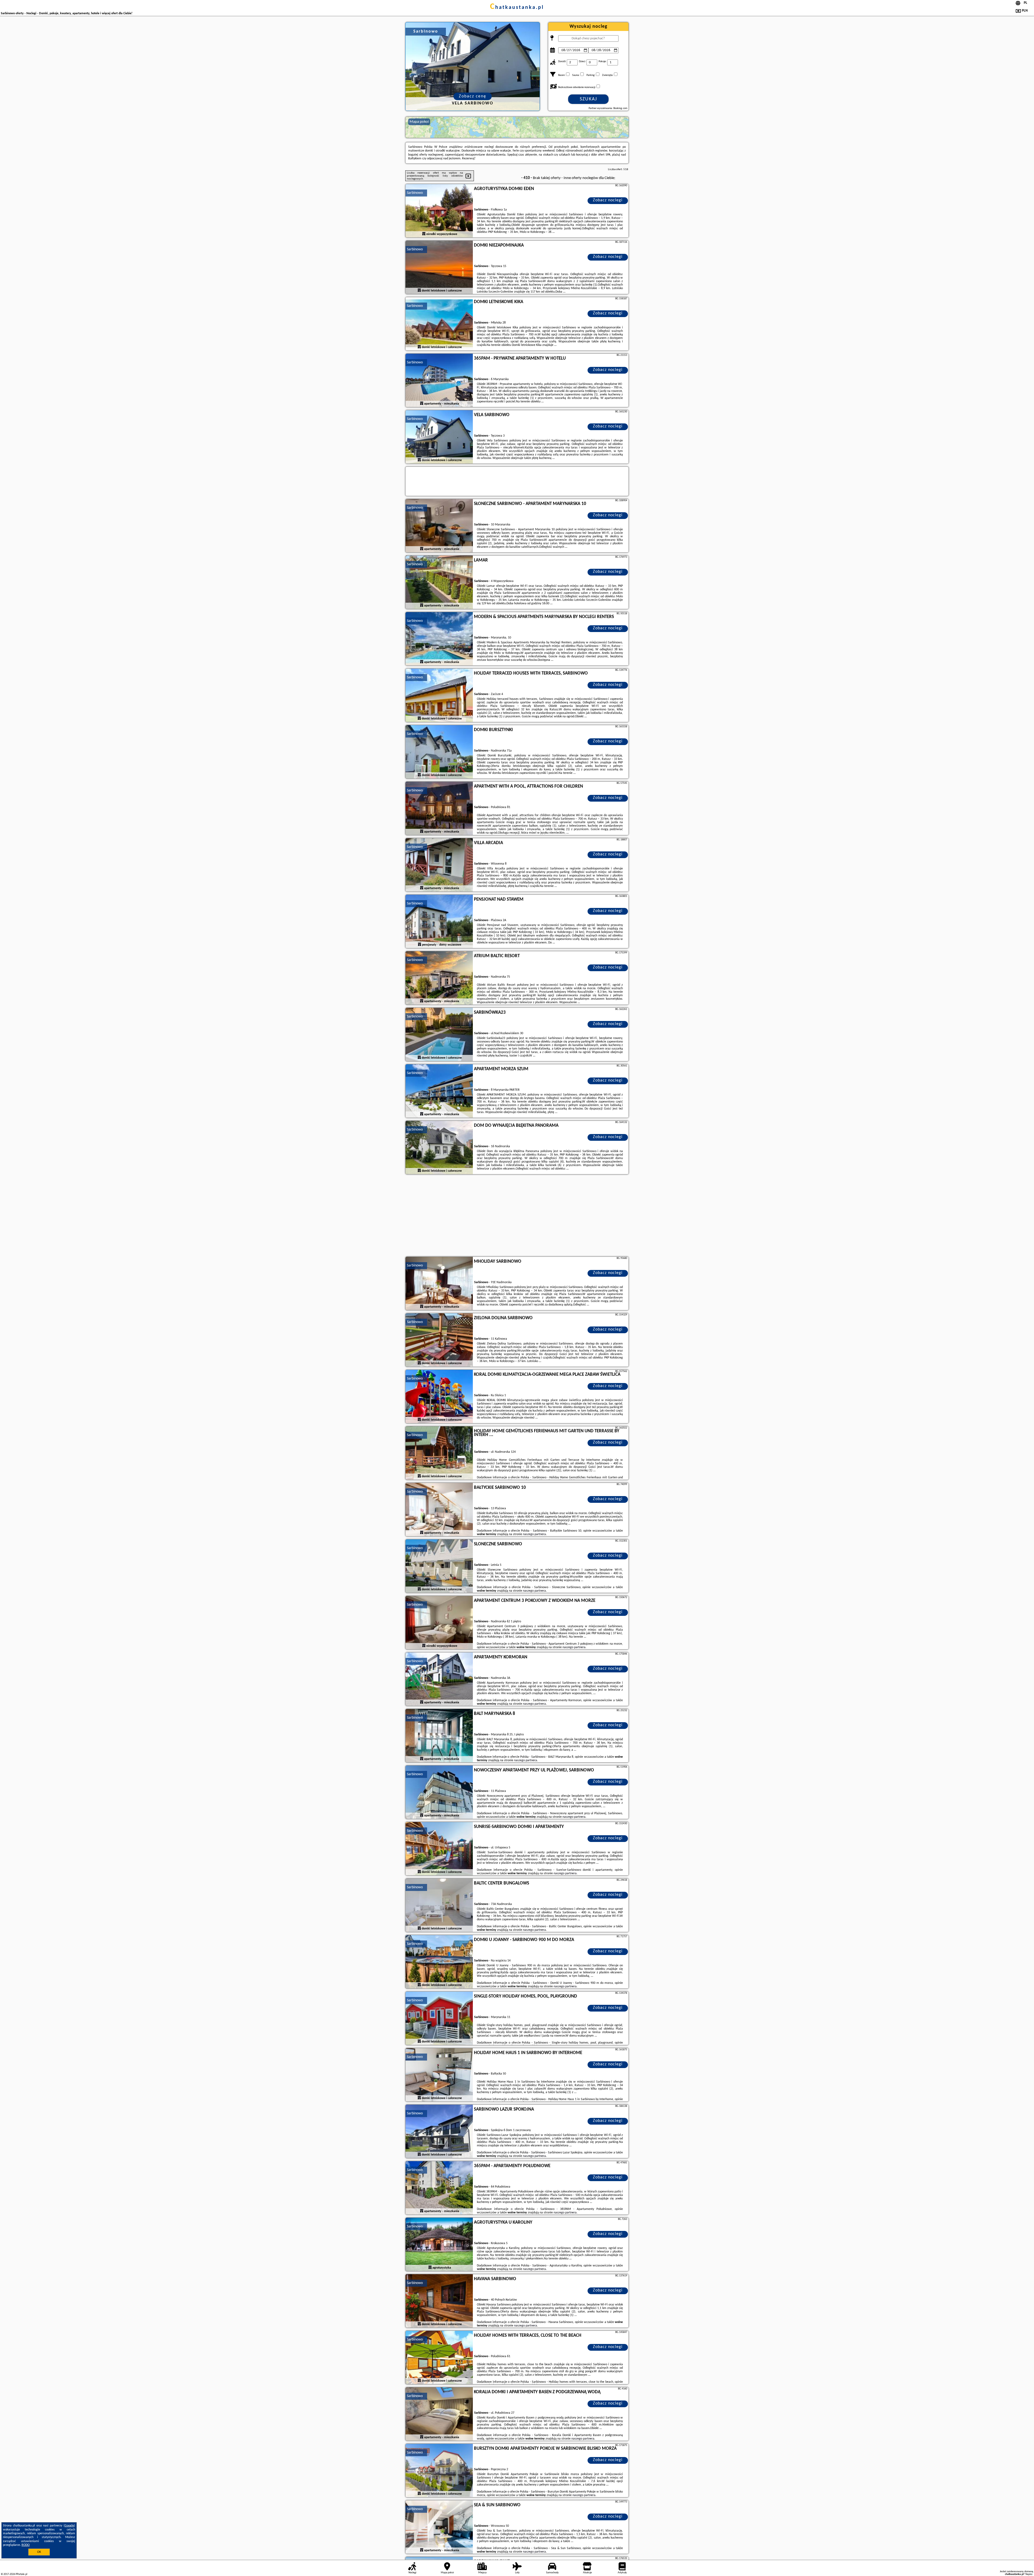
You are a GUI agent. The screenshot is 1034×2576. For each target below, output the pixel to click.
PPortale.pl (21, 2574)
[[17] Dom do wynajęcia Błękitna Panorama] (439, 1148)
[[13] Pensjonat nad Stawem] (439, 922)
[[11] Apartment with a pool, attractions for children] (439, 809)
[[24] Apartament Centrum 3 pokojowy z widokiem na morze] (439, 1623)
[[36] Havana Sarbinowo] (439, 2301)
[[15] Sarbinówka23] (439, 1035)
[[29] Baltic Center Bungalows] (439, 1905)
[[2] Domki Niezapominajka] (439, 268)
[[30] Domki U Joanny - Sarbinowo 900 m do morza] (439, 1962)
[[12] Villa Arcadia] (439, 865)
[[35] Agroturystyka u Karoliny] (439, 2245)
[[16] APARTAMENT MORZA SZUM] (439, 1091)
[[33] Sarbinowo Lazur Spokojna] (439, 2132)
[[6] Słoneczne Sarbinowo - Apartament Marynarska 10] (439, 526)
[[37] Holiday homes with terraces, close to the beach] (439, 2358)
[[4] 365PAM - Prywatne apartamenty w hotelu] (439, 381)
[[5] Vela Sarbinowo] (439, 437)
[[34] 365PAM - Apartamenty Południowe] (439, 2188)
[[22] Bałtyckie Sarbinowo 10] (439, 1510)
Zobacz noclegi (608, 200)
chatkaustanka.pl (517, 8)
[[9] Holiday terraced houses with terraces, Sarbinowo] (439, 696)
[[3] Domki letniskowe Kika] (439, 324)
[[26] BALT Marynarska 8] (439, 1736)
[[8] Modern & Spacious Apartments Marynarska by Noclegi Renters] (439, 639)
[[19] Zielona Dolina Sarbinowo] (439, 1340)
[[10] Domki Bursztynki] (439, 752)
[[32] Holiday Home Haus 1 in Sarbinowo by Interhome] (439, 2075)
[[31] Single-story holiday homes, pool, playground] (439, 2019)
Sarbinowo (415, 193)
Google (69, 2526)
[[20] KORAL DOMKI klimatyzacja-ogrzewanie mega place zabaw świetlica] (439, 1397)
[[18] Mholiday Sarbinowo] (439, 1284)
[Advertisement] (517, 1216)
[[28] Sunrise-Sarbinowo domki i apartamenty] (439, 1849)
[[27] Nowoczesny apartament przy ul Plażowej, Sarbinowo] (439, 1792)
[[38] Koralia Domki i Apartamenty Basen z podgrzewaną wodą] (439, 2414)
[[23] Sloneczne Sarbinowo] (439, 1566)
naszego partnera (534, 1534)
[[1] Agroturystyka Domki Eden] (439, 211)
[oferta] (424, 234)
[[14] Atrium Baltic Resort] (439, 978)
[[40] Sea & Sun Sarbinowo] (439, 2527)
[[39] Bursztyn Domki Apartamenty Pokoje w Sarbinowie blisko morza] (439, 2471)
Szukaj (588, 99)
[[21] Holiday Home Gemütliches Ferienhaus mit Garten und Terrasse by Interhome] (439, 1453)
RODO (26, 2545)
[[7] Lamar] (439, 582)
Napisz (1029, 2574)
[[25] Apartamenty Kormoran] (439, 1679)
